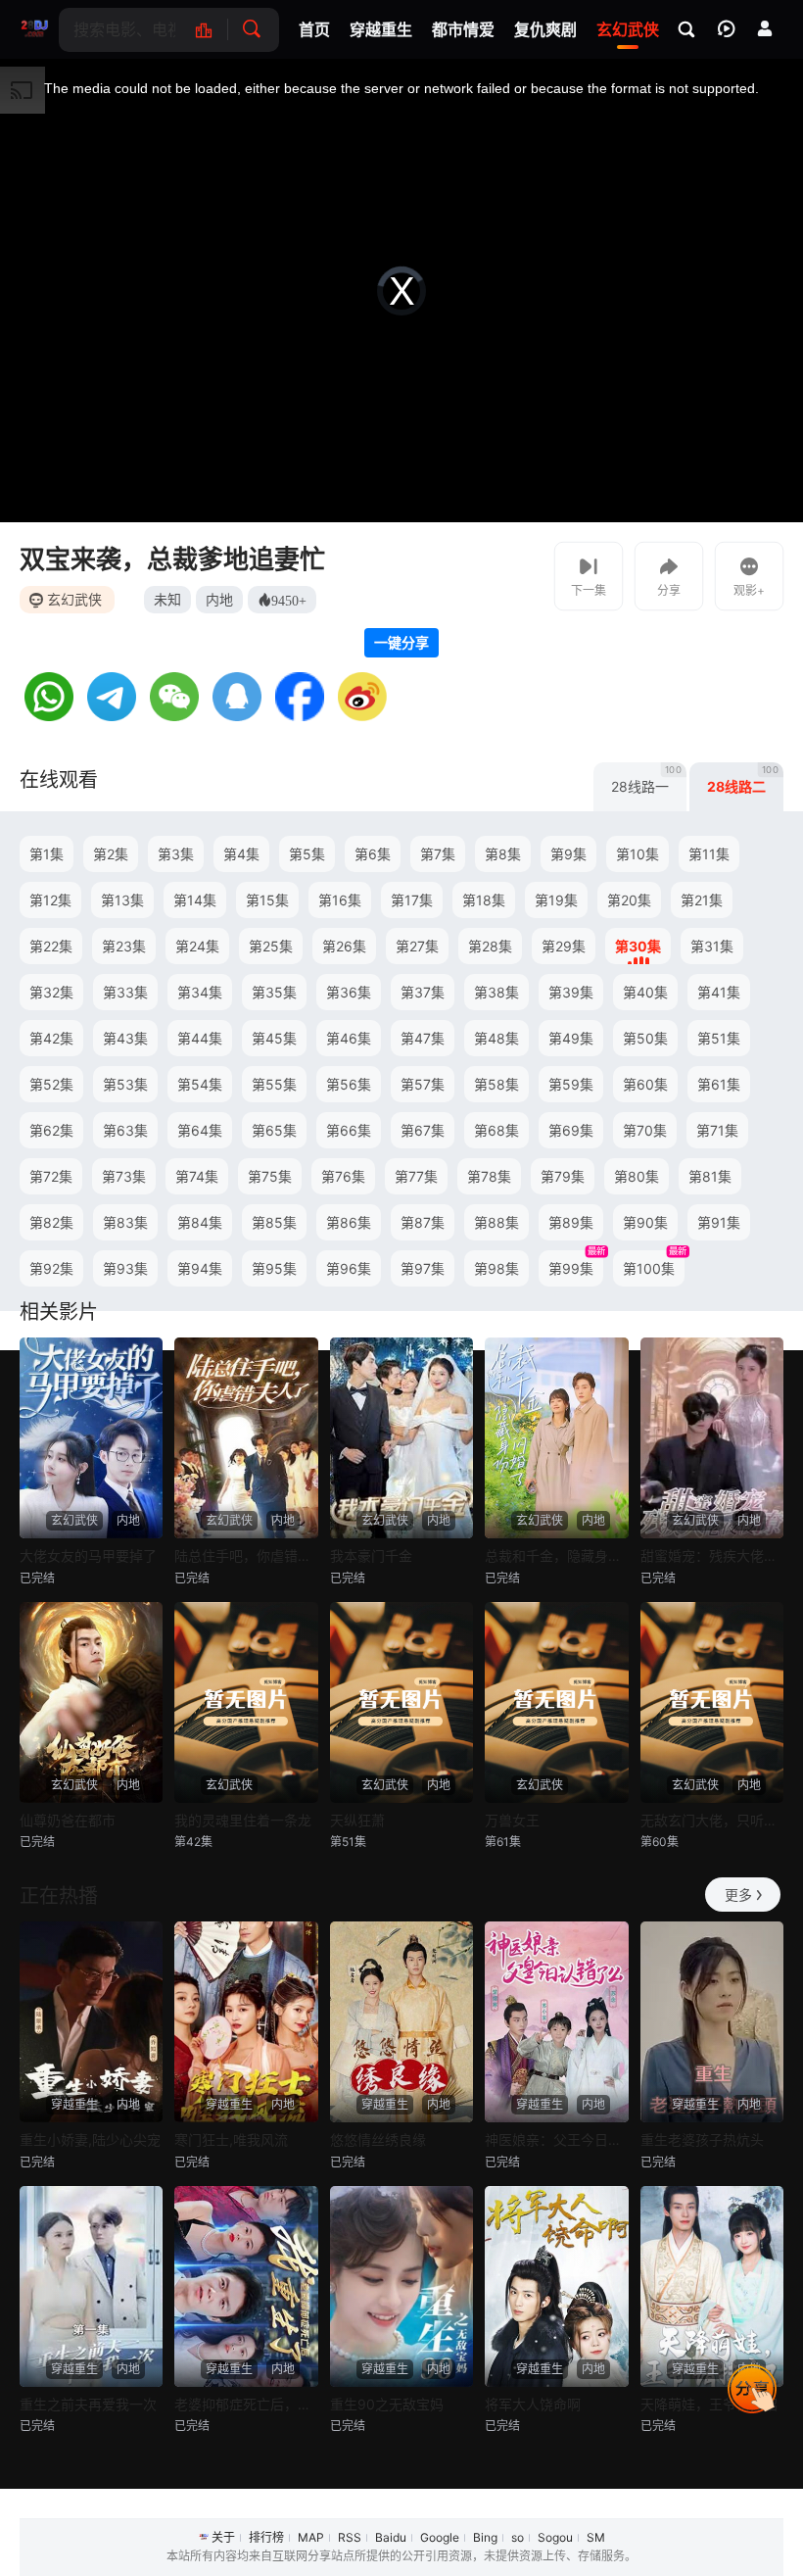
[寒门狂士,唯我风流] (246, 2022)
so (518, 2537)
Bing (485, 2537)
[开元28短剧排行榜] (214, 30)
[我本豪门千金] (401, 1438)
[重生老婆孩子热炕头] (712, 2022)
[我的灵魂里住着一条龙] (246, 1702)
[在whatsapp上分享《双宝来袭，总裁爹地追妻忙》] (49, 716)
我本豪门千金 (371, 1555)
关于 (223, 2537)
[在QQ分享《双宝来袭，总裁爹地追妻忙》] (237, 716)
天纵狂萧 (357, 1820)
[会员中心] (765, 28)
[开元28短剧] (34, 29)
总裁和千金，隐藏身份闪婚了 (556, 1555)
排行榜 (266, 2537)
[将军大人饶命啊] (556, 2286)
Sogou (555, 2537)
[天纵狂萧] (401, 1702)
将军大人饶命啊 (533, 2404)
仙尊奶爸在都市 (68, 1820)
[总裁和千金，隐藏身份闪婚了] (556, 1438)
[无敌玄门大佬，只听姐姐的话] (712, 1702)
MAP (311, 2537)
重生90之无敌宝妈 (387, 2404)
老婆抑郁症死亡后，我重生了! (246, 2404)
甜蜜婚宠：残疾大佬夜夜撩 (712, 1555)
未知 (167, 599)
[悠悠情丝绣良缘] (401, 2022)
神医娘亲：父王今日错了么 (556, 2139)
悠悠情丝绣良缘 (378, 2139)
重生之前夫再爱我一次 (88, 2404)
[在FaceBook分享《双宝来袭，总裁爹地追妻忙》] (300, 716)
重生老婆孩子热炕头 (702, 2139)
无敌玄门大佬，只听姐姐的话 (712, 1820)
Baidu (391, 2537)
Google (440, 2537)
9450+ (289, 600)
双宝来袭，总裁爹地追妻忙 (172, 559)
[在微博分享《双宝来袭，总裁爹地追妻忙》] (362, 716)
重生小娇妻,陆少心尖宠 (90, 2139)
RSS (350, 2537)
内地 (219, 599)
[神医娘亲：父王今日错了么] (556, 2022)
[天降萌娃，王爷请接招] (712, 2286)
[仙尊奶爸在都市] (91, 1702)
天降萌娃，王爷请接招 (709, 2404)
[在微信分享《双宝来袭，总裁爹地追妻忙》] (174, 716)
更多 (738, 1895)
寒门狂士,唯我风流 (231, 2139)
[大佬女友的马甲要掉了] (91, 1438)
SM (596, 2537)
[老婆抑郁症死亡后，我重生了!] (246, 2286)
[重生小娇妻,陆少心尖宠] (91, 2022)
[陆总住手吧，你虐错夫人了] (246, 1438)
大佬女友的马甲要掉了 (88, 1555)
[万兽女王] (556, 1702)
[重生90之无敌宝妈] (401, 2286)
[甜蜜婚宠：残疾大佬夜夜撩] (712, 1438)
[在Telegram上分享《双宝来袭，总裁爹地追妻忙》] (112, 716)
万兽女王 (512, 1820)
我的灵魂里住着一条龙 (243, 1820)
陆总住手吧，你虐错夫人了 (246, 1555)
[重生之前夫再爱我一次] (91, 2286)
